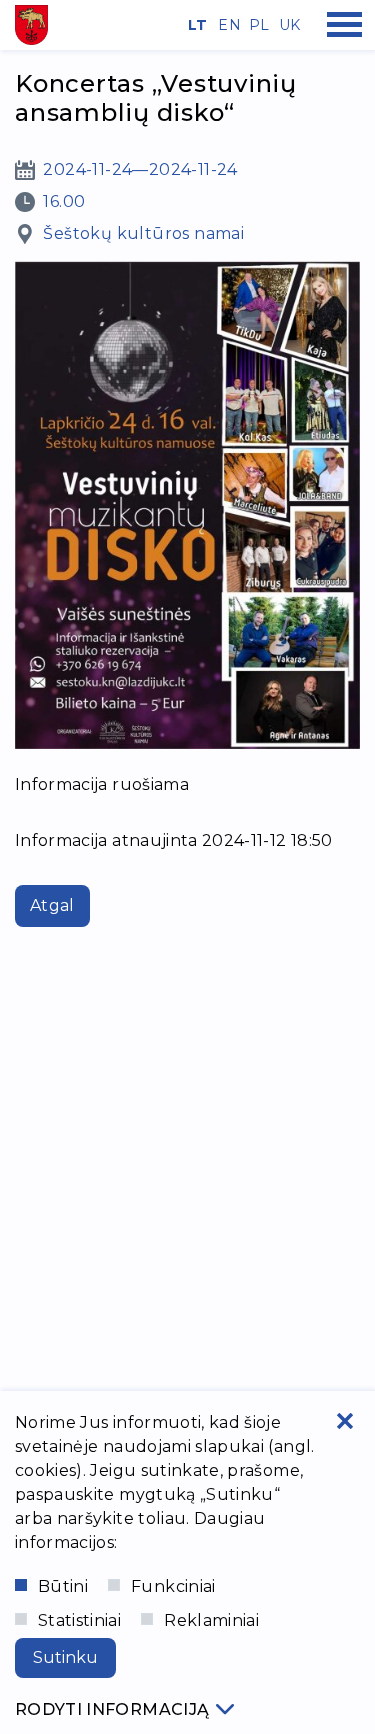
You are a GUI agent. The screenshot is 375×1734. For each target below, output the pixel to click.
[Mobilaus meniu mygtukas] (345, 25)
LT (196, 25)
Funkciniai (173, 1586)
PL (257, 25)
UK (287, 25)
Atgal (52, 905)
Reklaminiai (211, 1620)
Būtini (63, 1586)
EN (226, 25)
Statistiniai (79, 1620)
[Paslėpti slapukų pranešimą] (345, 1421)
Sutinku (65, 1657)
